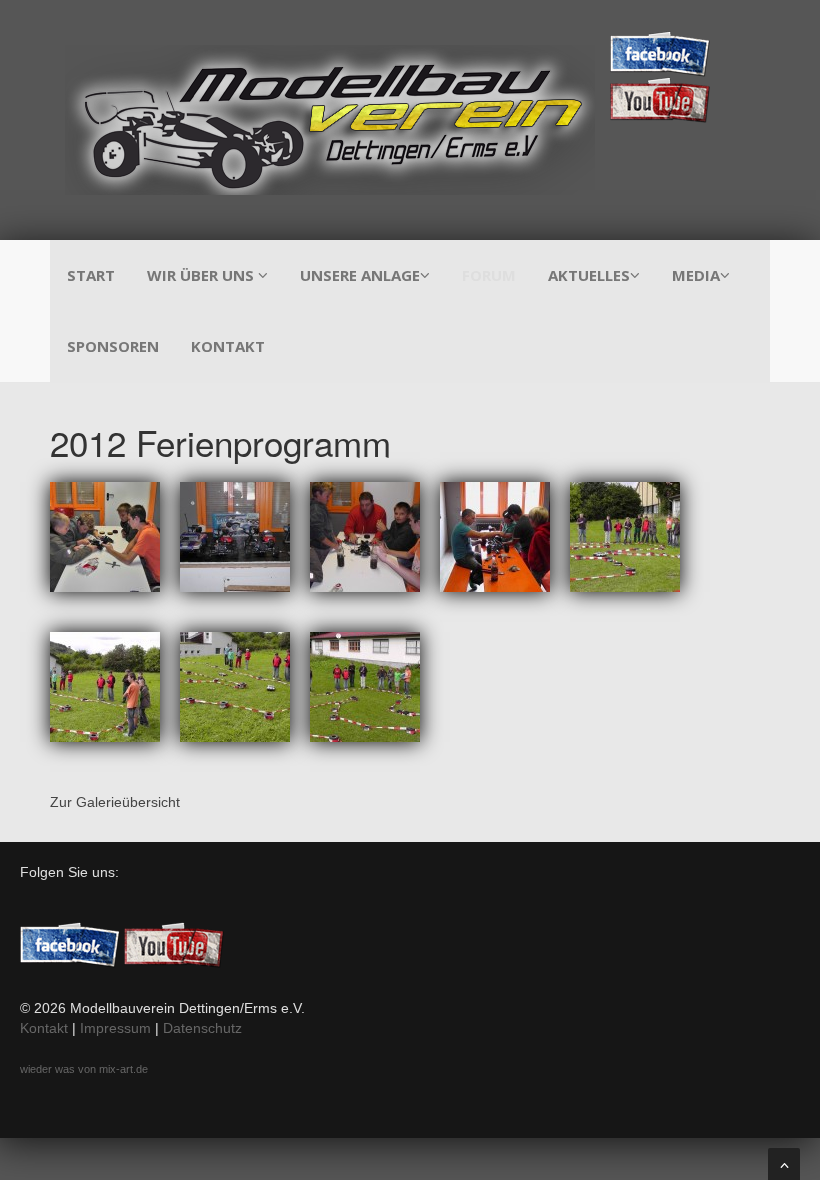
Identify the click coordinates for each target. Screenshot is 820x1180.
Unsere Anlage (360, 275)
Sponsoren (113, 346)
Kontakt (228, 346)
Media (696, 275)
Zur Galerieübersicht (115, 802)
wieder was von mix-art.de (84, 1069)
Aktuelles (589, 275)
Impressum (115, 1028)
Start (91, 275)
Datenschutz (202, 1028)
